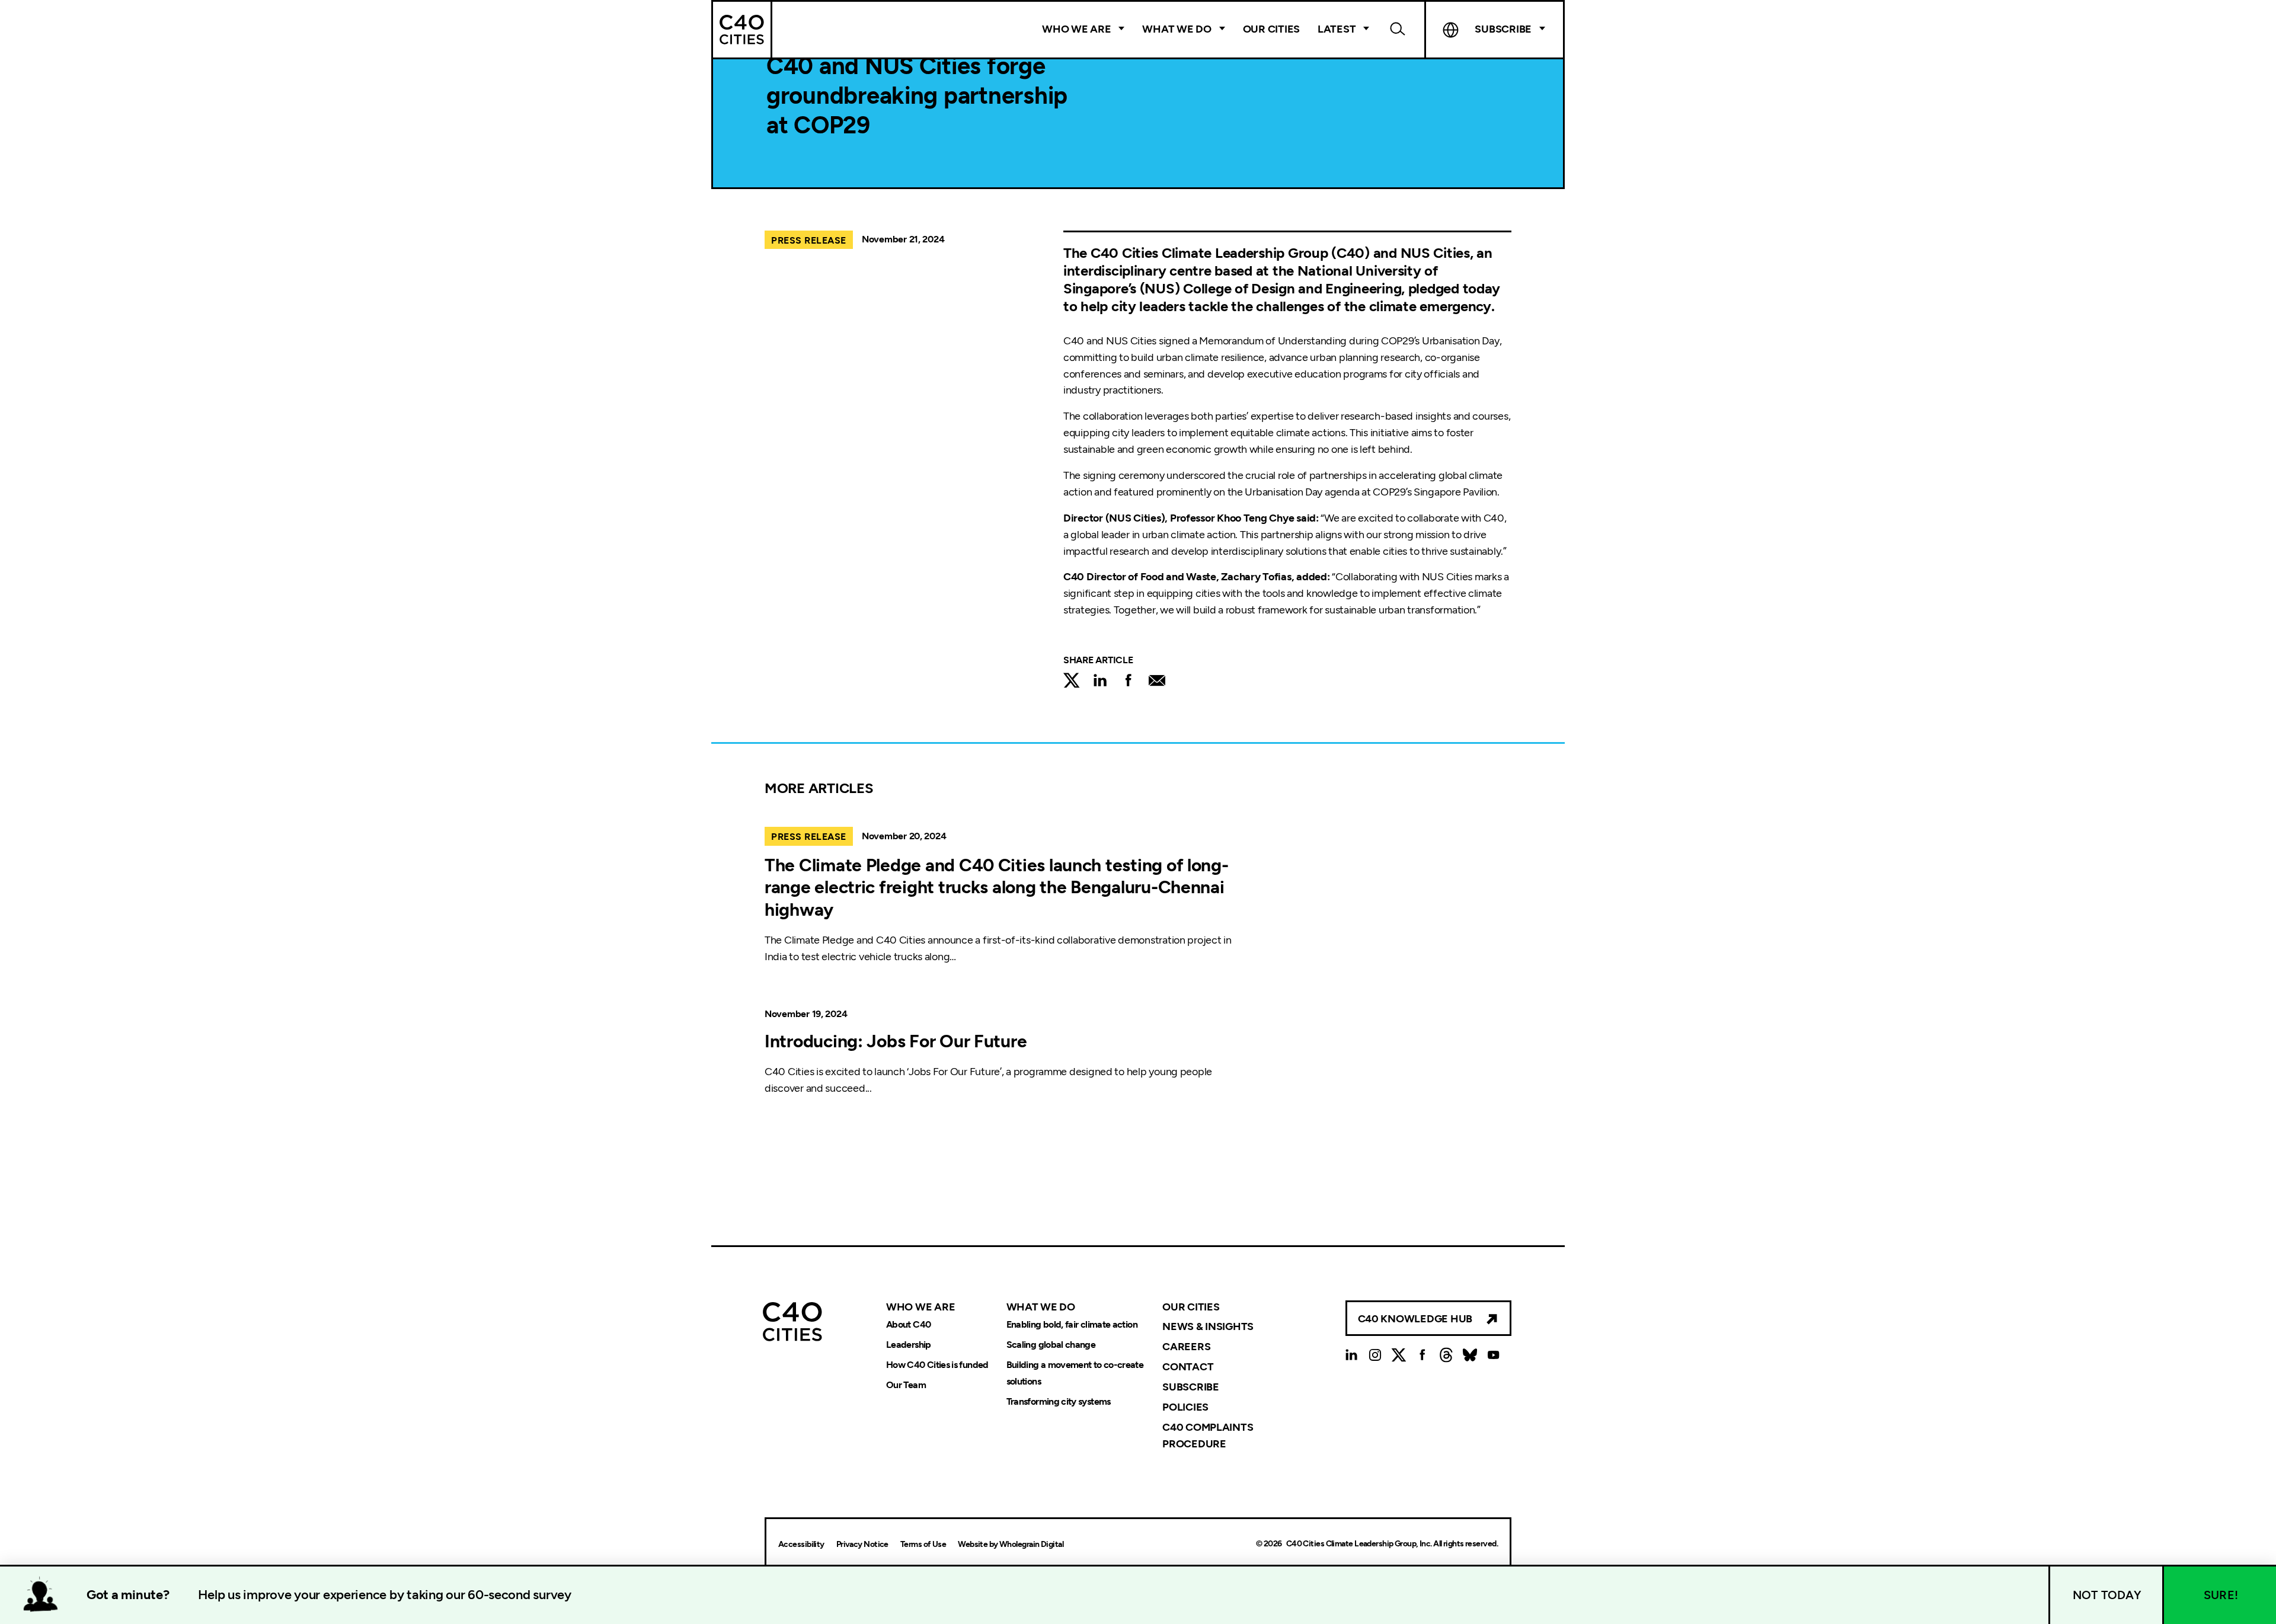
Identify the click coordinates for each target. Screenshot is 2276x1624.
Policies (1185, 1407)
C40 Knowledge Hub (1415, 1319)
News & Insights (1208, 1326)
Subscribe (1191, 1387)
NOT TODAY (2107, 1595)
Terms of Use (923, 1544)
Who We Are (1076, 29)
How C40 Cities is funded (937, 1365)
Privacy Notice (862, 1544)
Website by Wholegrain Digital (1011, 1544)
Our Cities (1271, 29)
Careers (1186, 1347)
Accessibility (801, 1544)
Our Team (906, 1385)
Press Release (809, 240)
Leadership (909, 1345)
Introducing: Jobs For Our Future (896, 1041)
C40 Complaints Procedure (1208, 1436)
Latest (1337, 29)
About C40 (908, 1324)
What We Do (1177, 29)
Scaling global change (1051, 1345)
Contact (1188, 1367)
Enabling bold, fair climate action (1072, 1324)
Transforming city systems (1059, 1401)
